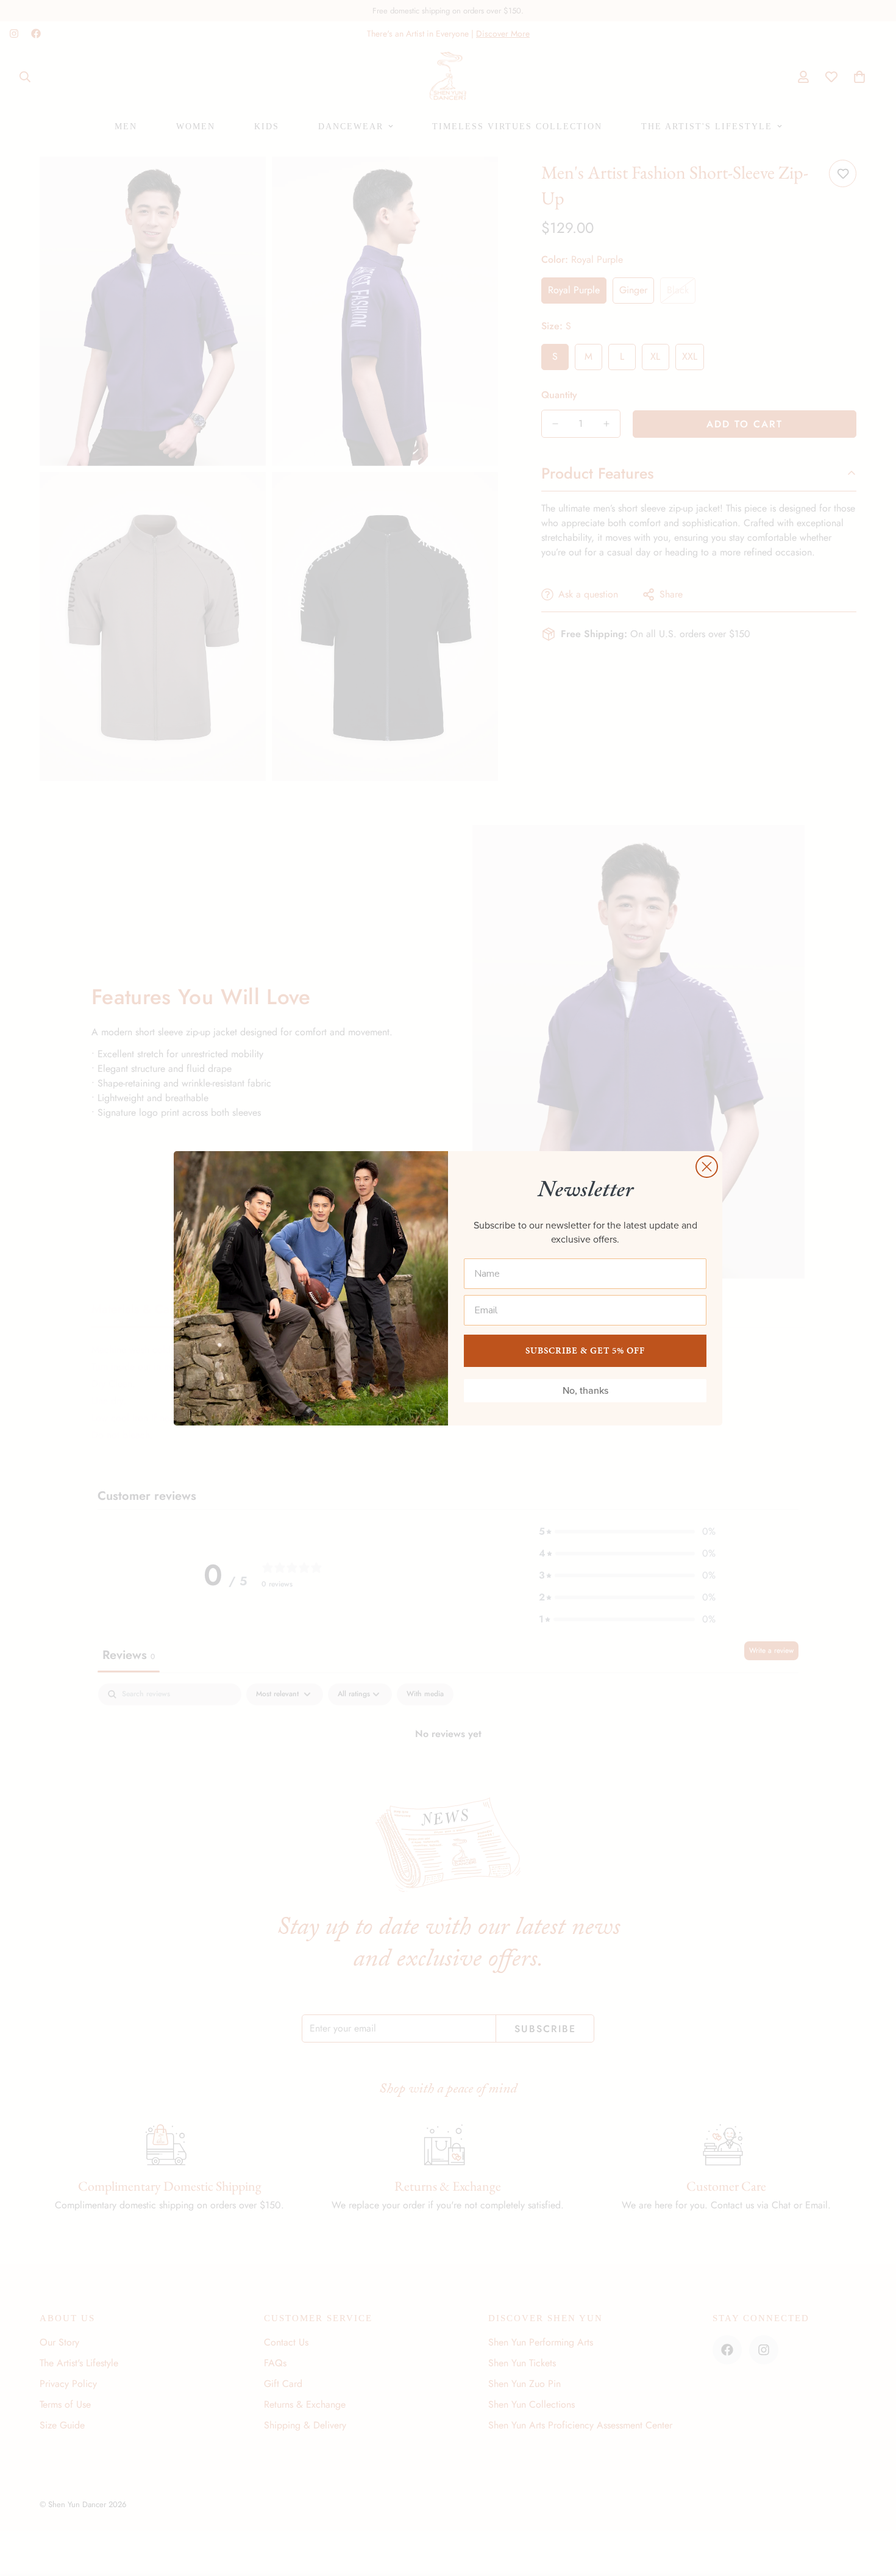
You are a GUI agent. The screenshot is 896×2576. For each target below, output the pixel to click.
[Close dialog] (707, 1167)
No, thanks (585, 1390)
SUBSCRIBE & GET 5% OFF (585, 1350)
